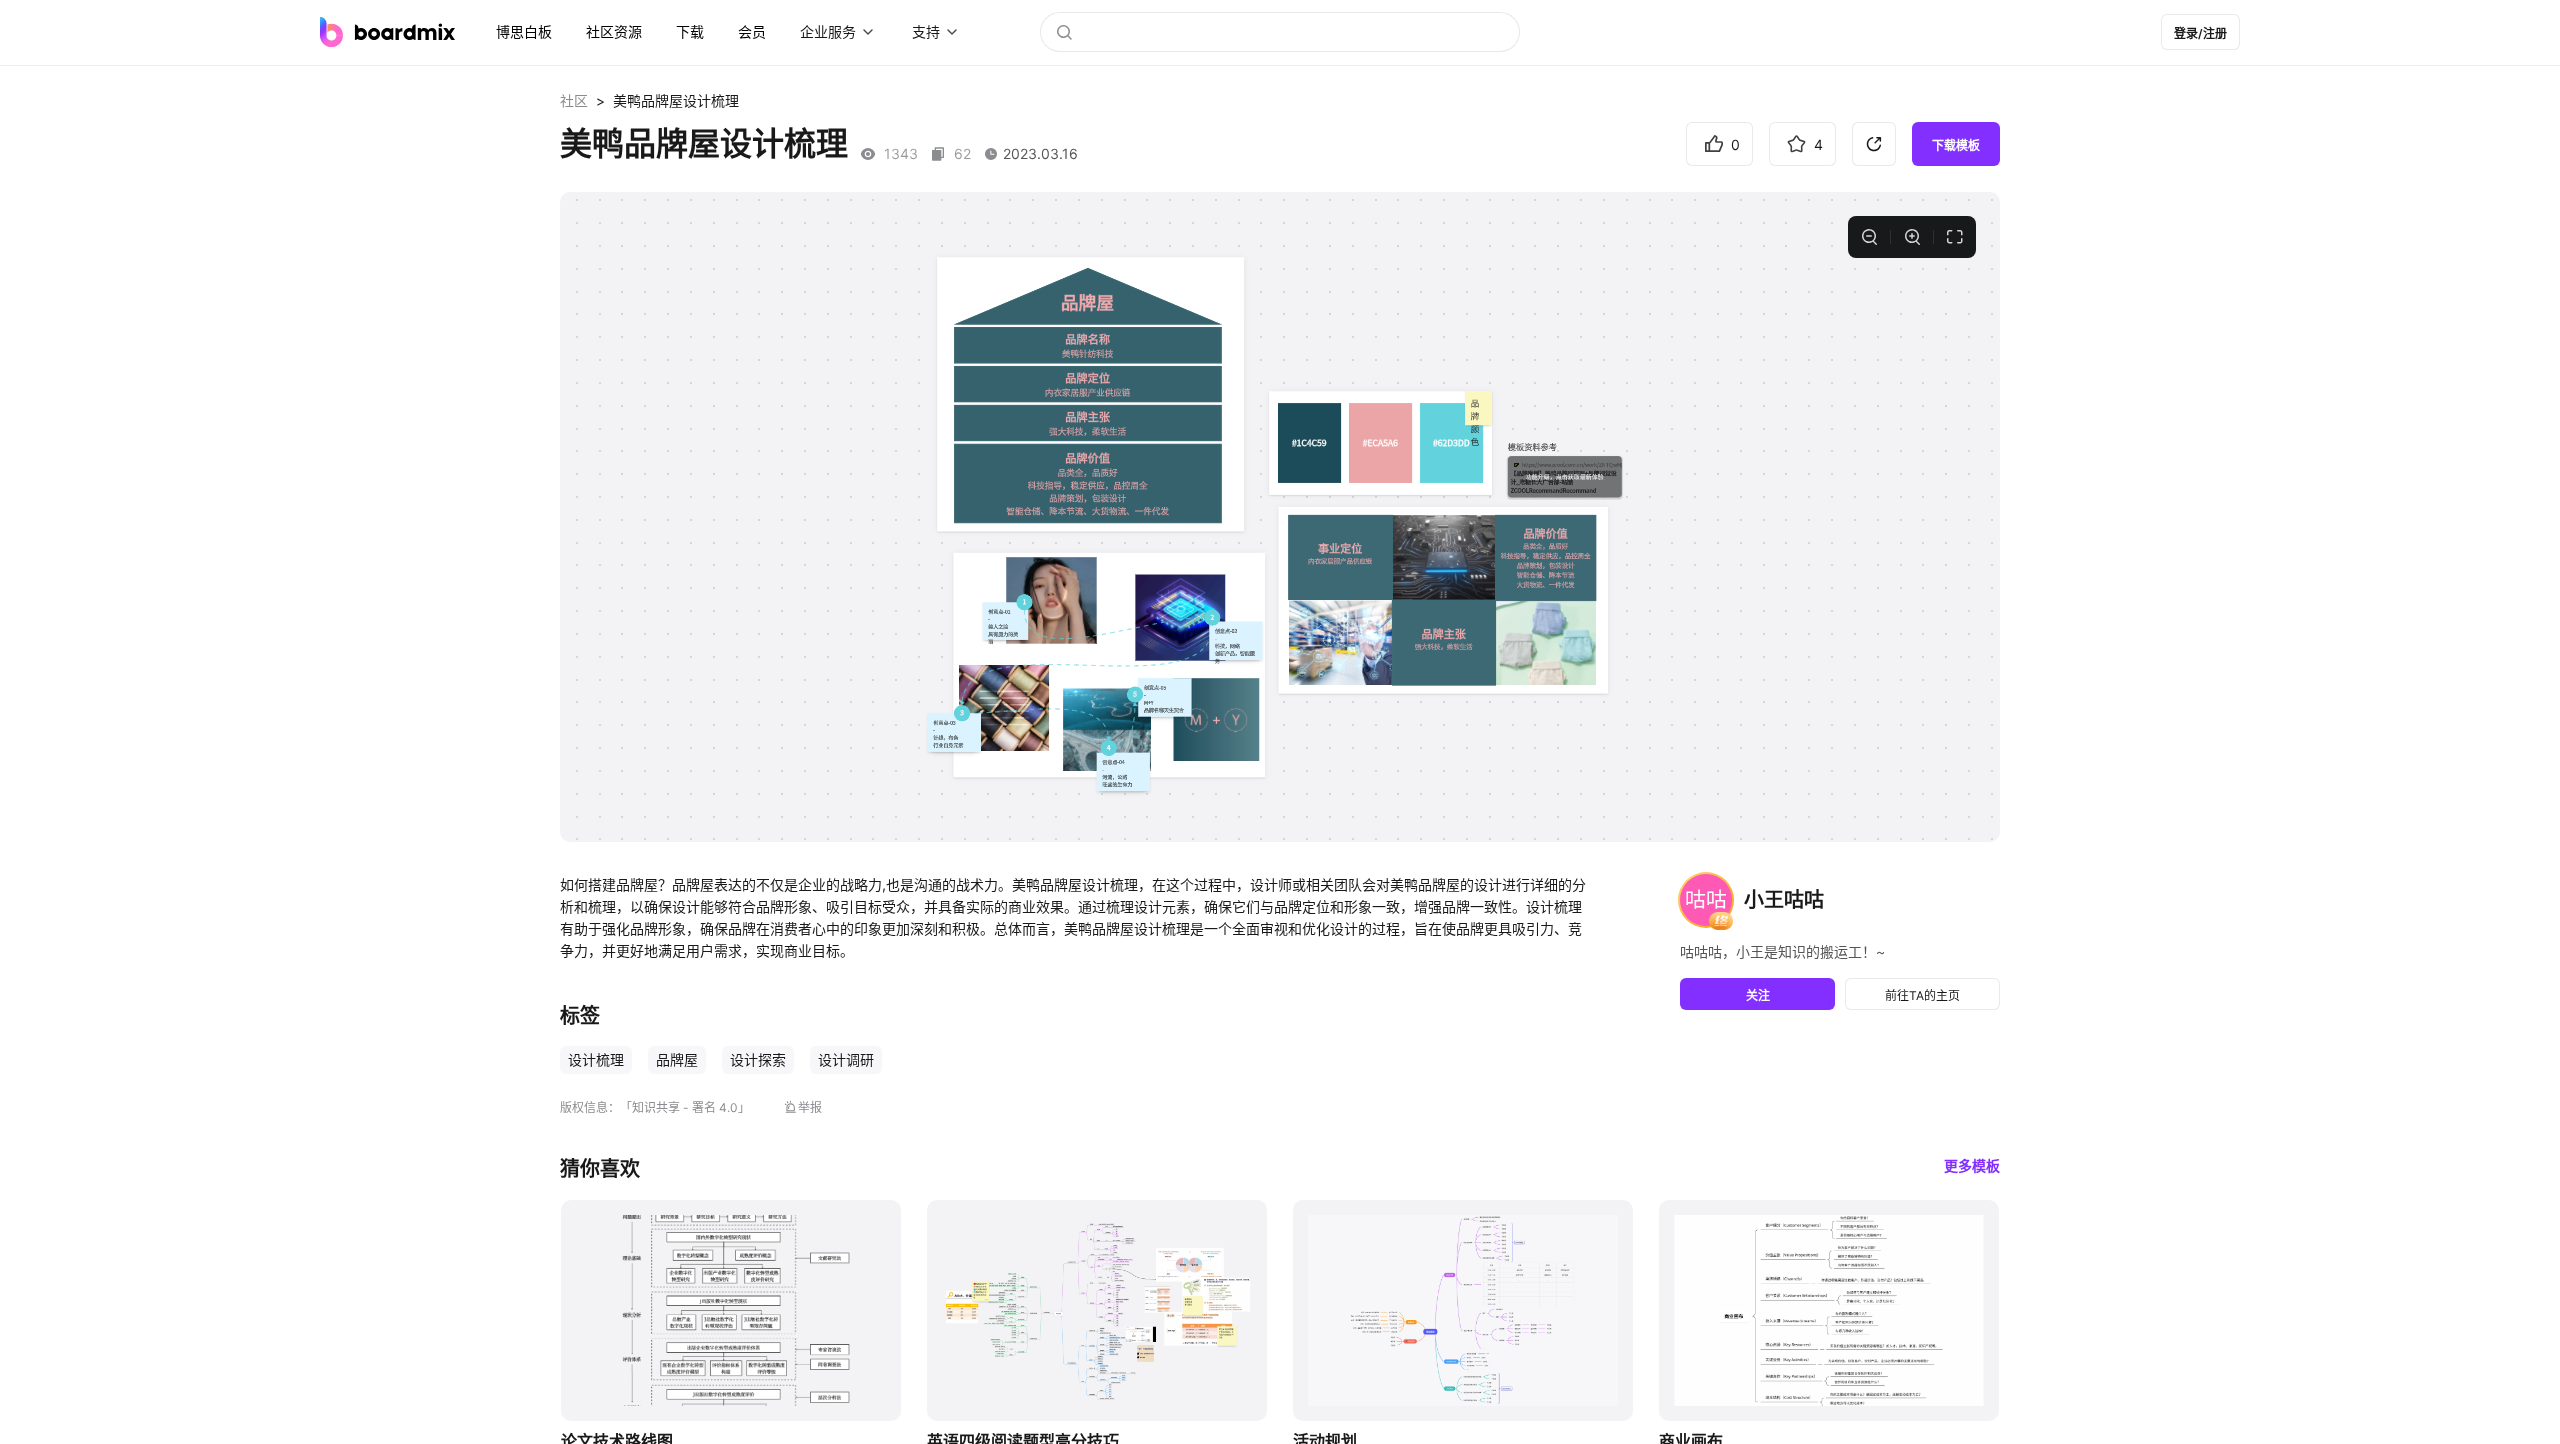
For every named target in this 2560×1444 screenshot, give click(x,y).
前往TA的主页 (1922, 995)
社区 (574, 100)
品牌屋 (677, 1059)
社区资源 (614, 31)
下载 (690, 31)
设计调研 (846, 1059)
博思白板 (524, 31)
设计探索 (758, 1059)
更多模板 (1972, 1165)
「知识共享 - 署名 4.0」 (685, 1107)
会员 (752, 31)
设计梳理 (596, 1059)
